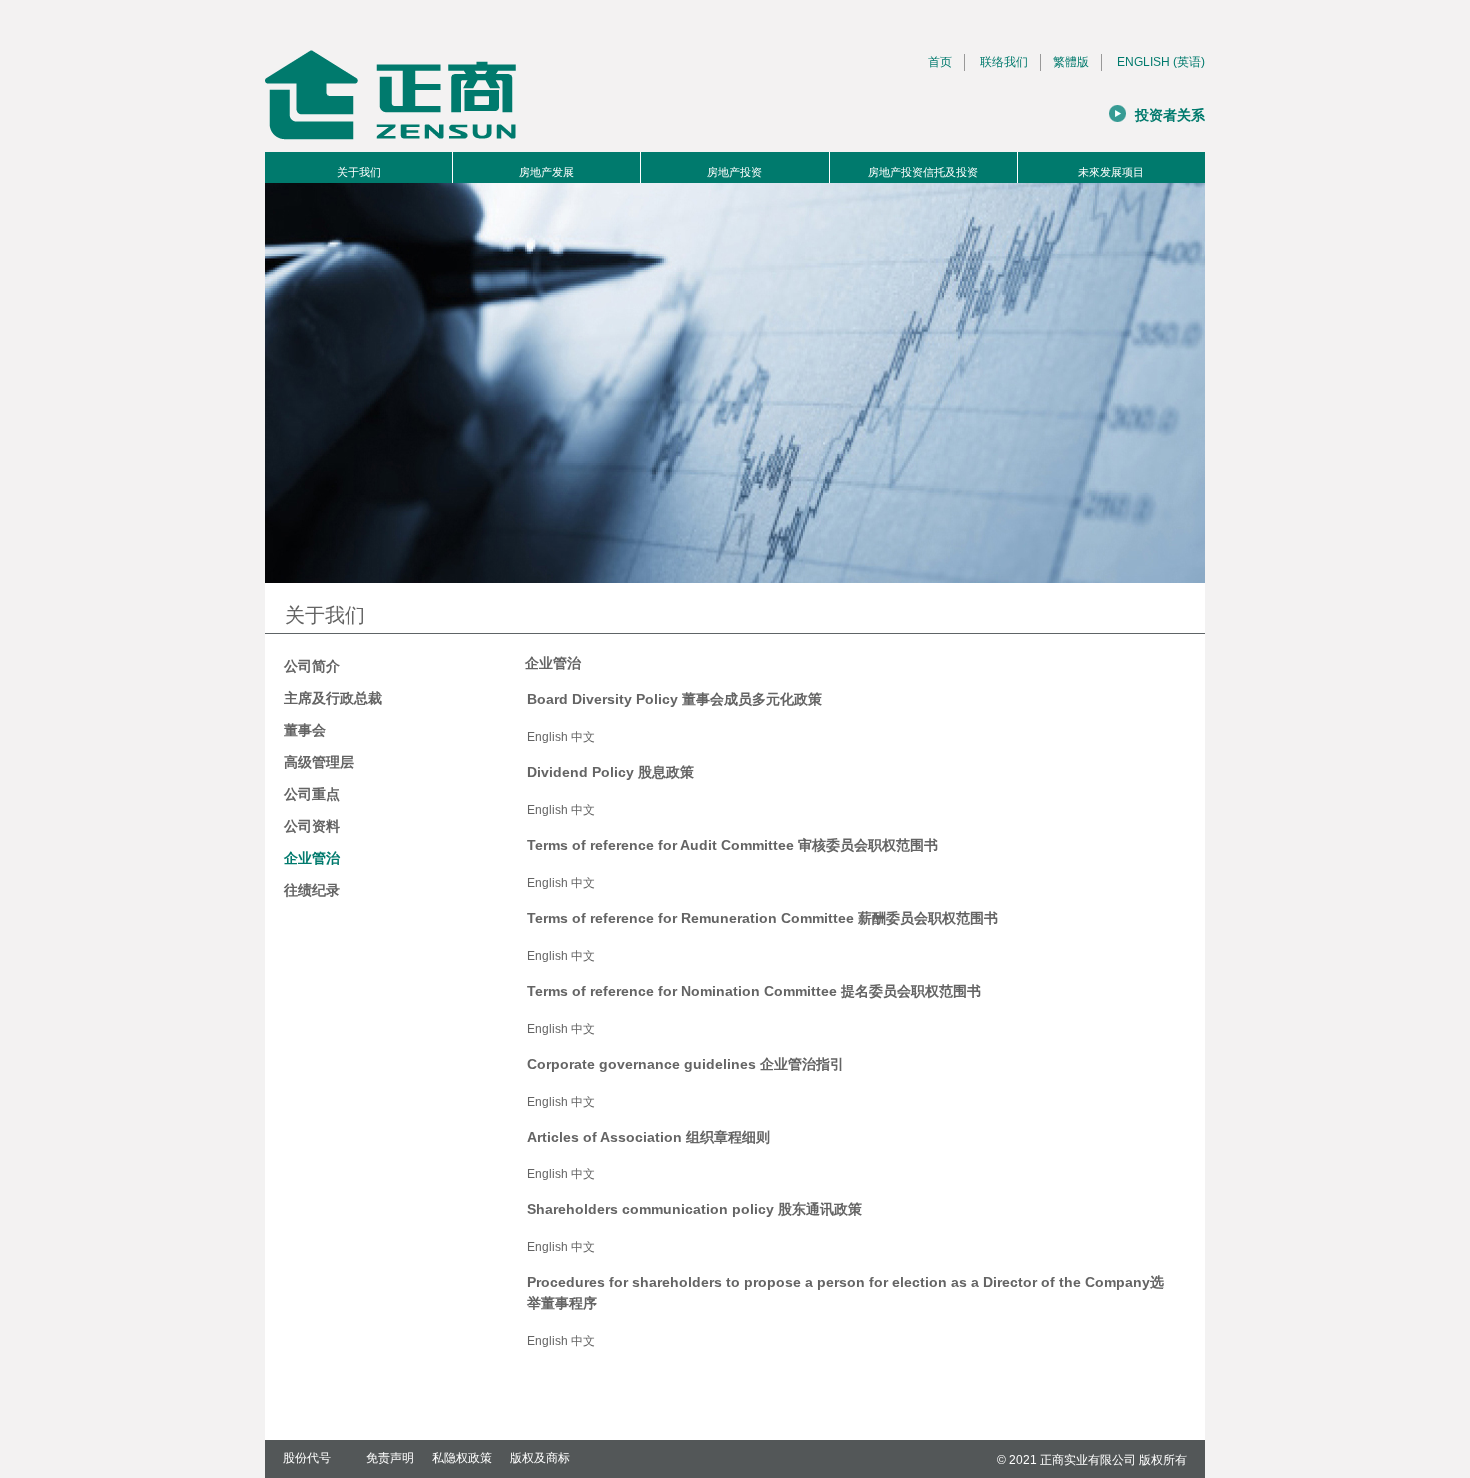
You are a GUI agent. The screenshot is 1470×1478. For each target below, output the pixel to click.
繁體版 (1071, 62)
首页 (940, 62)
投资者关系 (1170, 115)
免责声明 (390, 1458)
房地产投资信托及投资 (923, 172)
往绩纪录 (312, 890)
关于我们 (359, 172)
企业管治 (312, 858)
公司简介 (312, 666)
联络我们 (1004, 62)
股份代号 (307, 1458)
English (547, 737)
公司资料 (312, 826)
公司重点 (312, 794)
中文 (583, 737)
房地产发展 (546, 172)
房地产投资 (734, 172)
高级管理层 (319, 762)
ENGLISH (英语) (1161, 62)
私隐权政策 (462, 1458)
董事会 (305, 730)
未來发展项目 (1111, 172)
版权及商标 (540, 1458)
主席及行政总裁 (333, 698)
